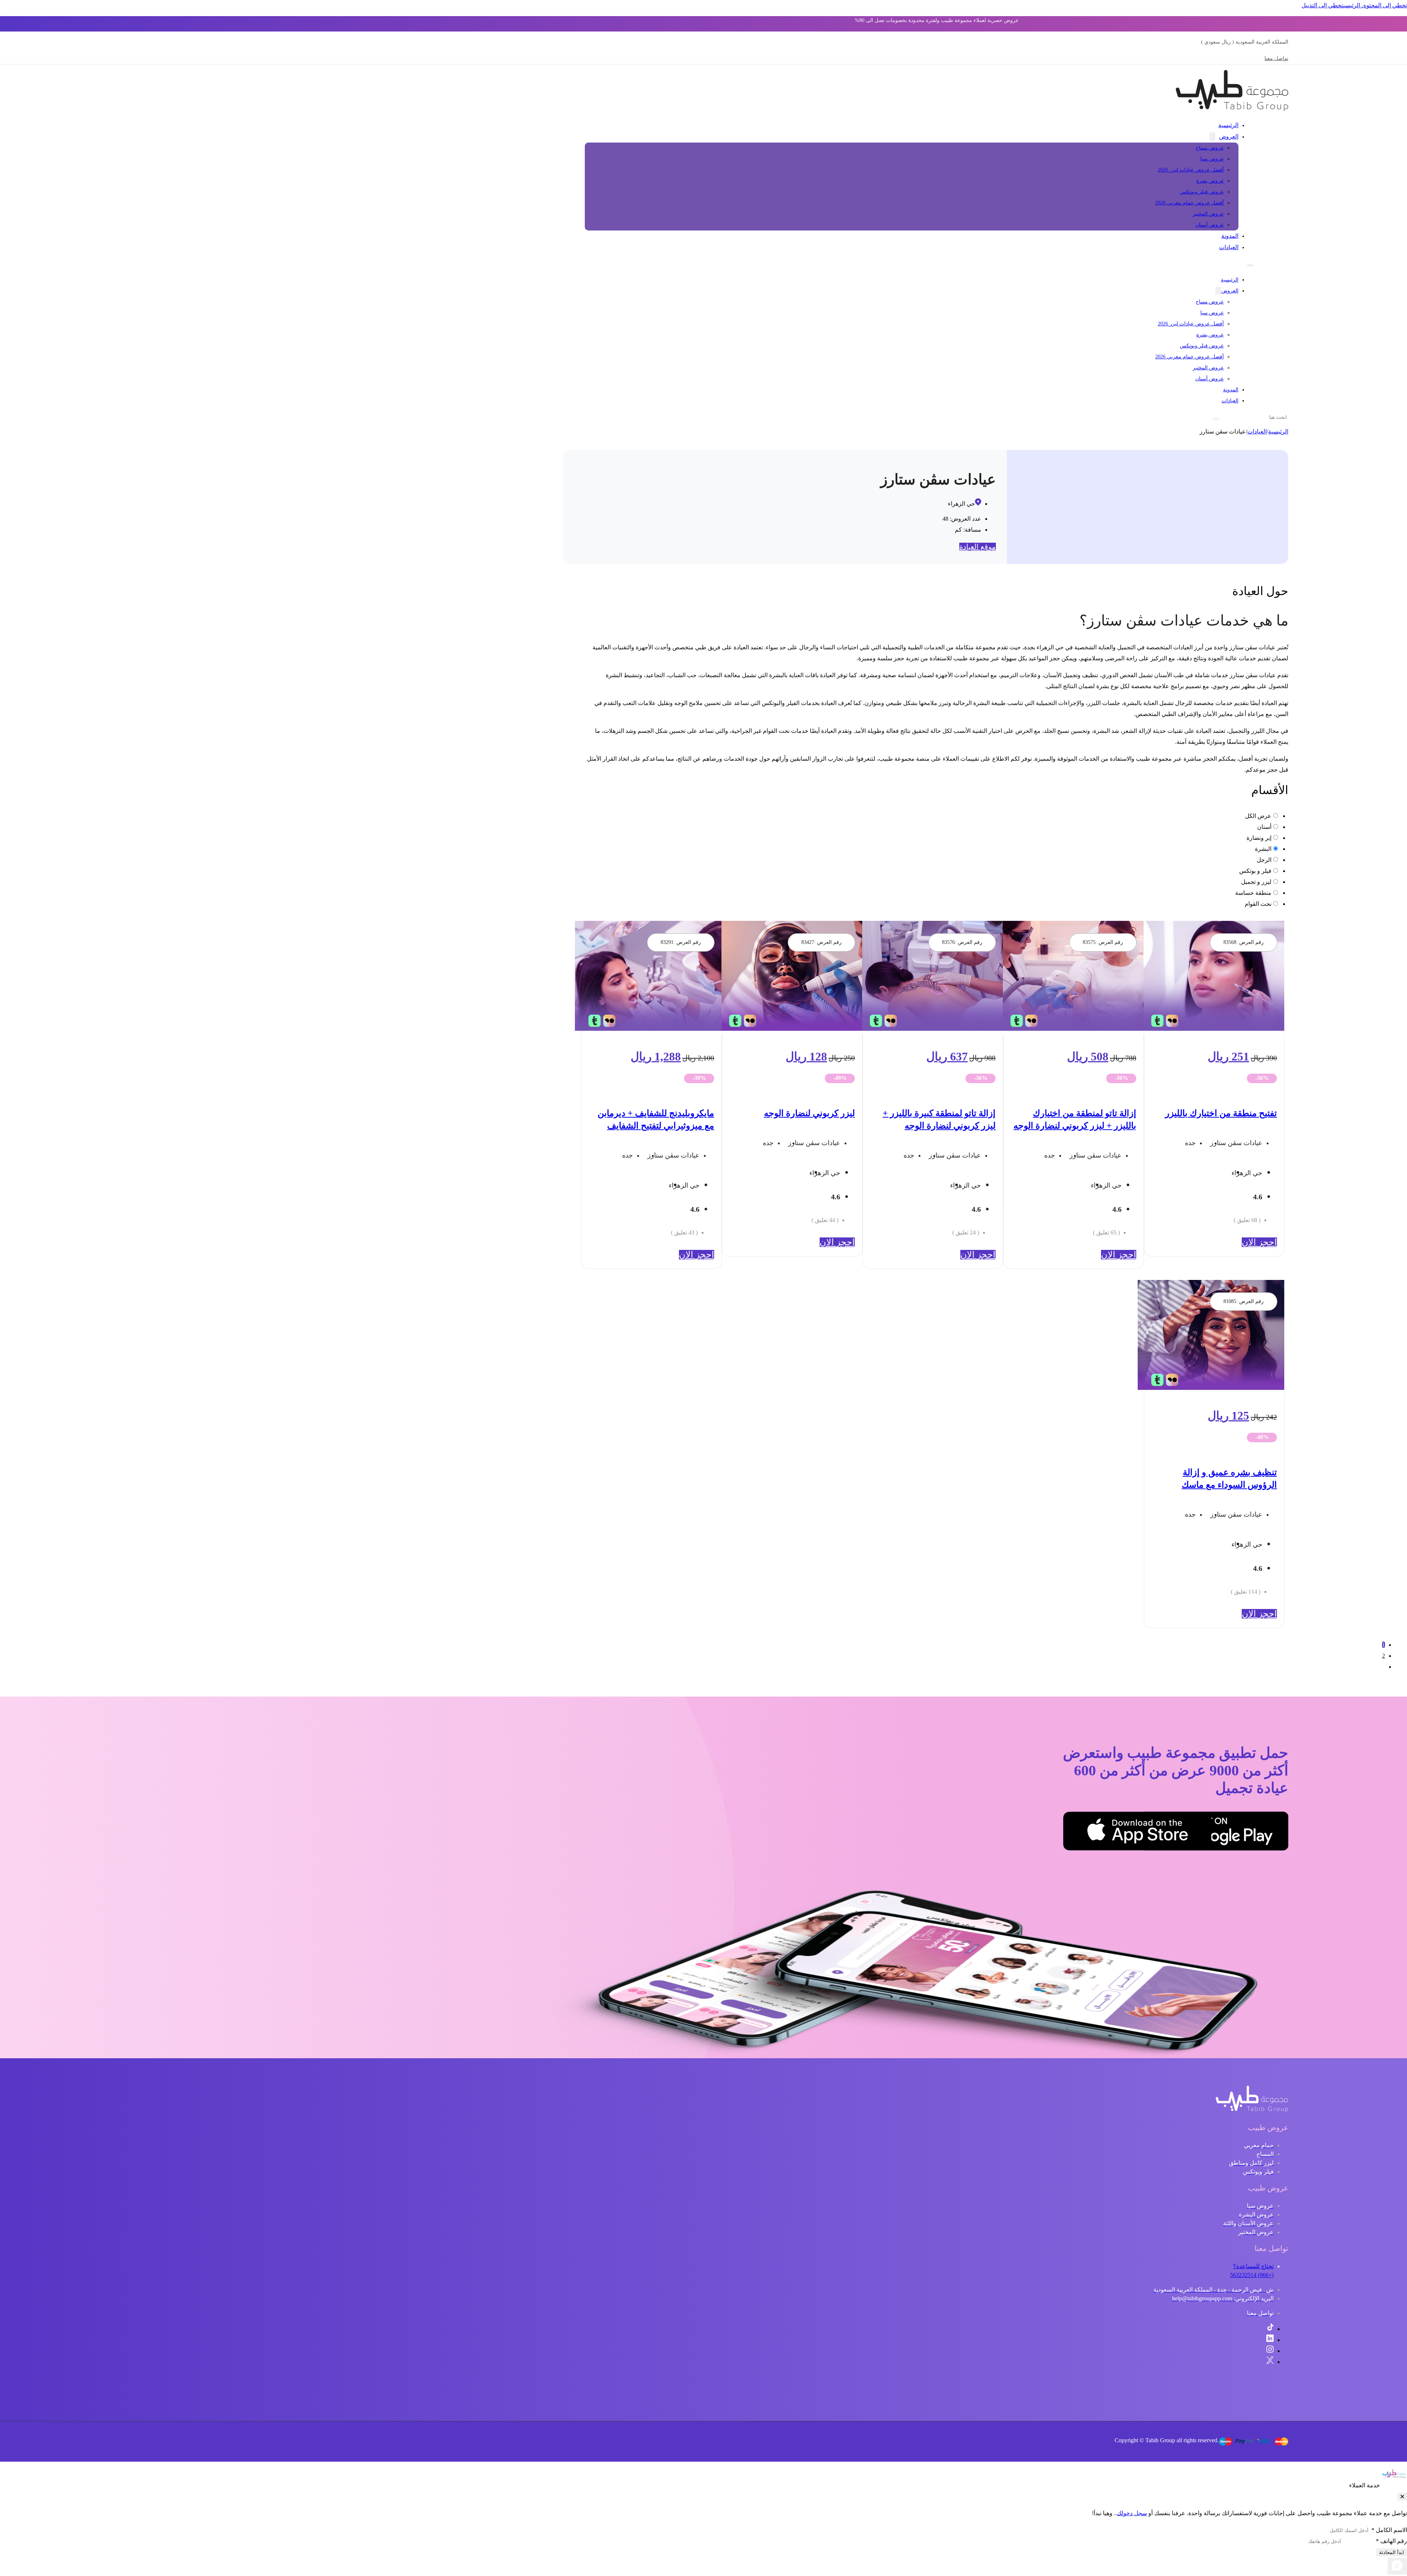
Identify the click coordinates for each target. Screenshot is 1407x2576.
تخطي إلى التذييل (1322, 5)
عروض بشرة (1210, 181)
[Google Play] (1252, 1833)
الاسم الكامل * (1389, 2530)
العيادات (1229, 247)
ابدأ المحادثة (1392, 2552)
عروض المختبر (1208, 214)
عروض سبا (1212, 159)
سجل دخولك (1132, 2513)
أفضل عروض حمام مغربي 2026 (1190, 203)
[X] (1270, 2362)
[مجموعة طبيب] (1252, 2110)
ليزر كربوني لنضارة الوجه (809, 1113)
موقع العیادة (978, 547)
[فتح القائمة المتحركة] (1250, 265)
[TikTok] (1270, 2329)
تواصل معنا (1276, 58)
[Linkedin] (1270, 2340)
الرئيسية (1228, 125)
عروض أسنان (1210, 225)
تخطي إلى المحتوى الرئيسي (1375, 5)
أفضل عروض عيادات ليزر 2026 (1191, 170)
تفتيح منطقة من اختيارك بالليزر (1221, 1113)
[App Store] (1175, 1833)
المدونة (1230, 236)
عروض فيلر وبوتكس (1202, 192)
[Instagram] (1270, 2351)
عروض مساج (1210, 148)
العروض (1229, 136)
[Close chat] (1402, 2497)
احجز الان (1259, 1242)
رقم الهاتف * (1391, 2541)
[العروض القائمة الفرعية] (1212, 137)
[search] (1216, 419)
